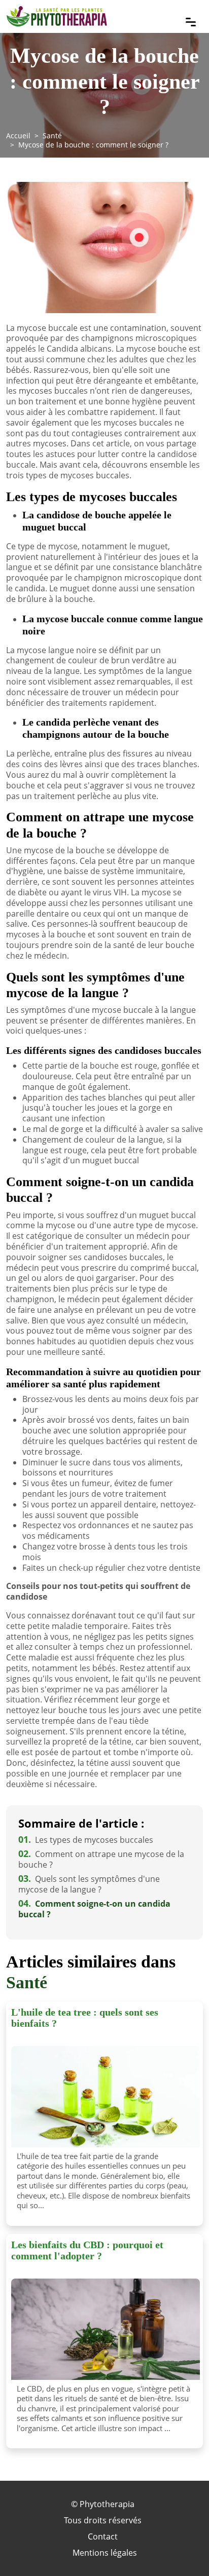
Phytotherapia (107, 2504)
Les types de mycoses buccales (86, 1840)
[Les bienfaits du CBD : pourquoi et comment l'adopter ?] (106, 2329)
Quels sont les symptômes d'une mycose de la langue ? (89, 1884)
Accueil (18, 136)
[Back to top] (181, 2548)
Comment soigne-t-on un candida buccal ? (94, 1909)
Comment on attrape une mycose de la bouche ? (101, 1859)
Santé (52, 136)
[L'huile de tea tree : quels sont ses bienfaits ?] (106, 2097)
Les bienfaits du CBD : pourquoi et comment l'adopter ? (87, 2250)
